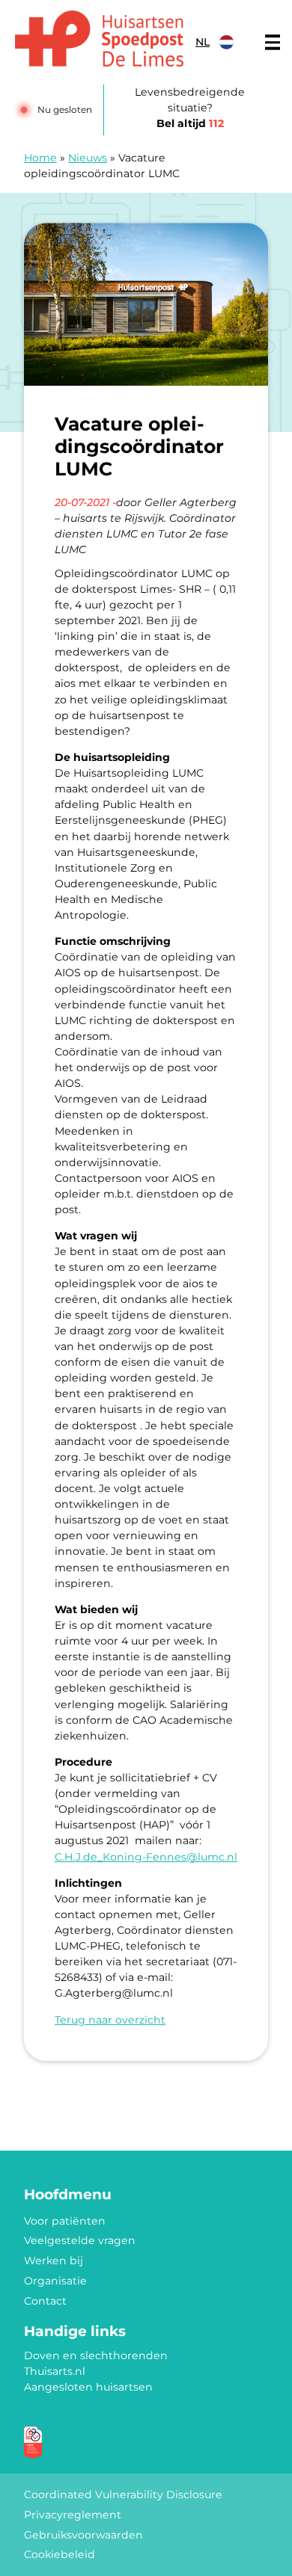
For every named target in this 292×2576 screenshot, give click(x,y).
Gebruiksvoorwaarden (83, 2535)
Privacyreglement (73, 2515)
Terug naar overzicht (110, 2020)
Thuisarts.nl (55, 2371)
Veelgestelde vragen (80, 2240)
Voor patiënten (65, 2221)
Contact (45, 2301)
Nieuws (88, 158)
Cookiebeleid (60, 2554)
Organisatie (55, 2281)
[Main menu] (273, 43)
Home (40, 158)
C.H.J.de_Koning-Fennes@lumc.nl (146, 1857)
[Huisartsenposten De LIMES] (99, 38)
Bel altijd (190, 123)
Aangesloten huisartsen (88, 2387)
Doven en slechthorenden (96, 2355)
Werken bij (54, 2261)
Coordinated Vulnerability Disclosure (123, 2495)
